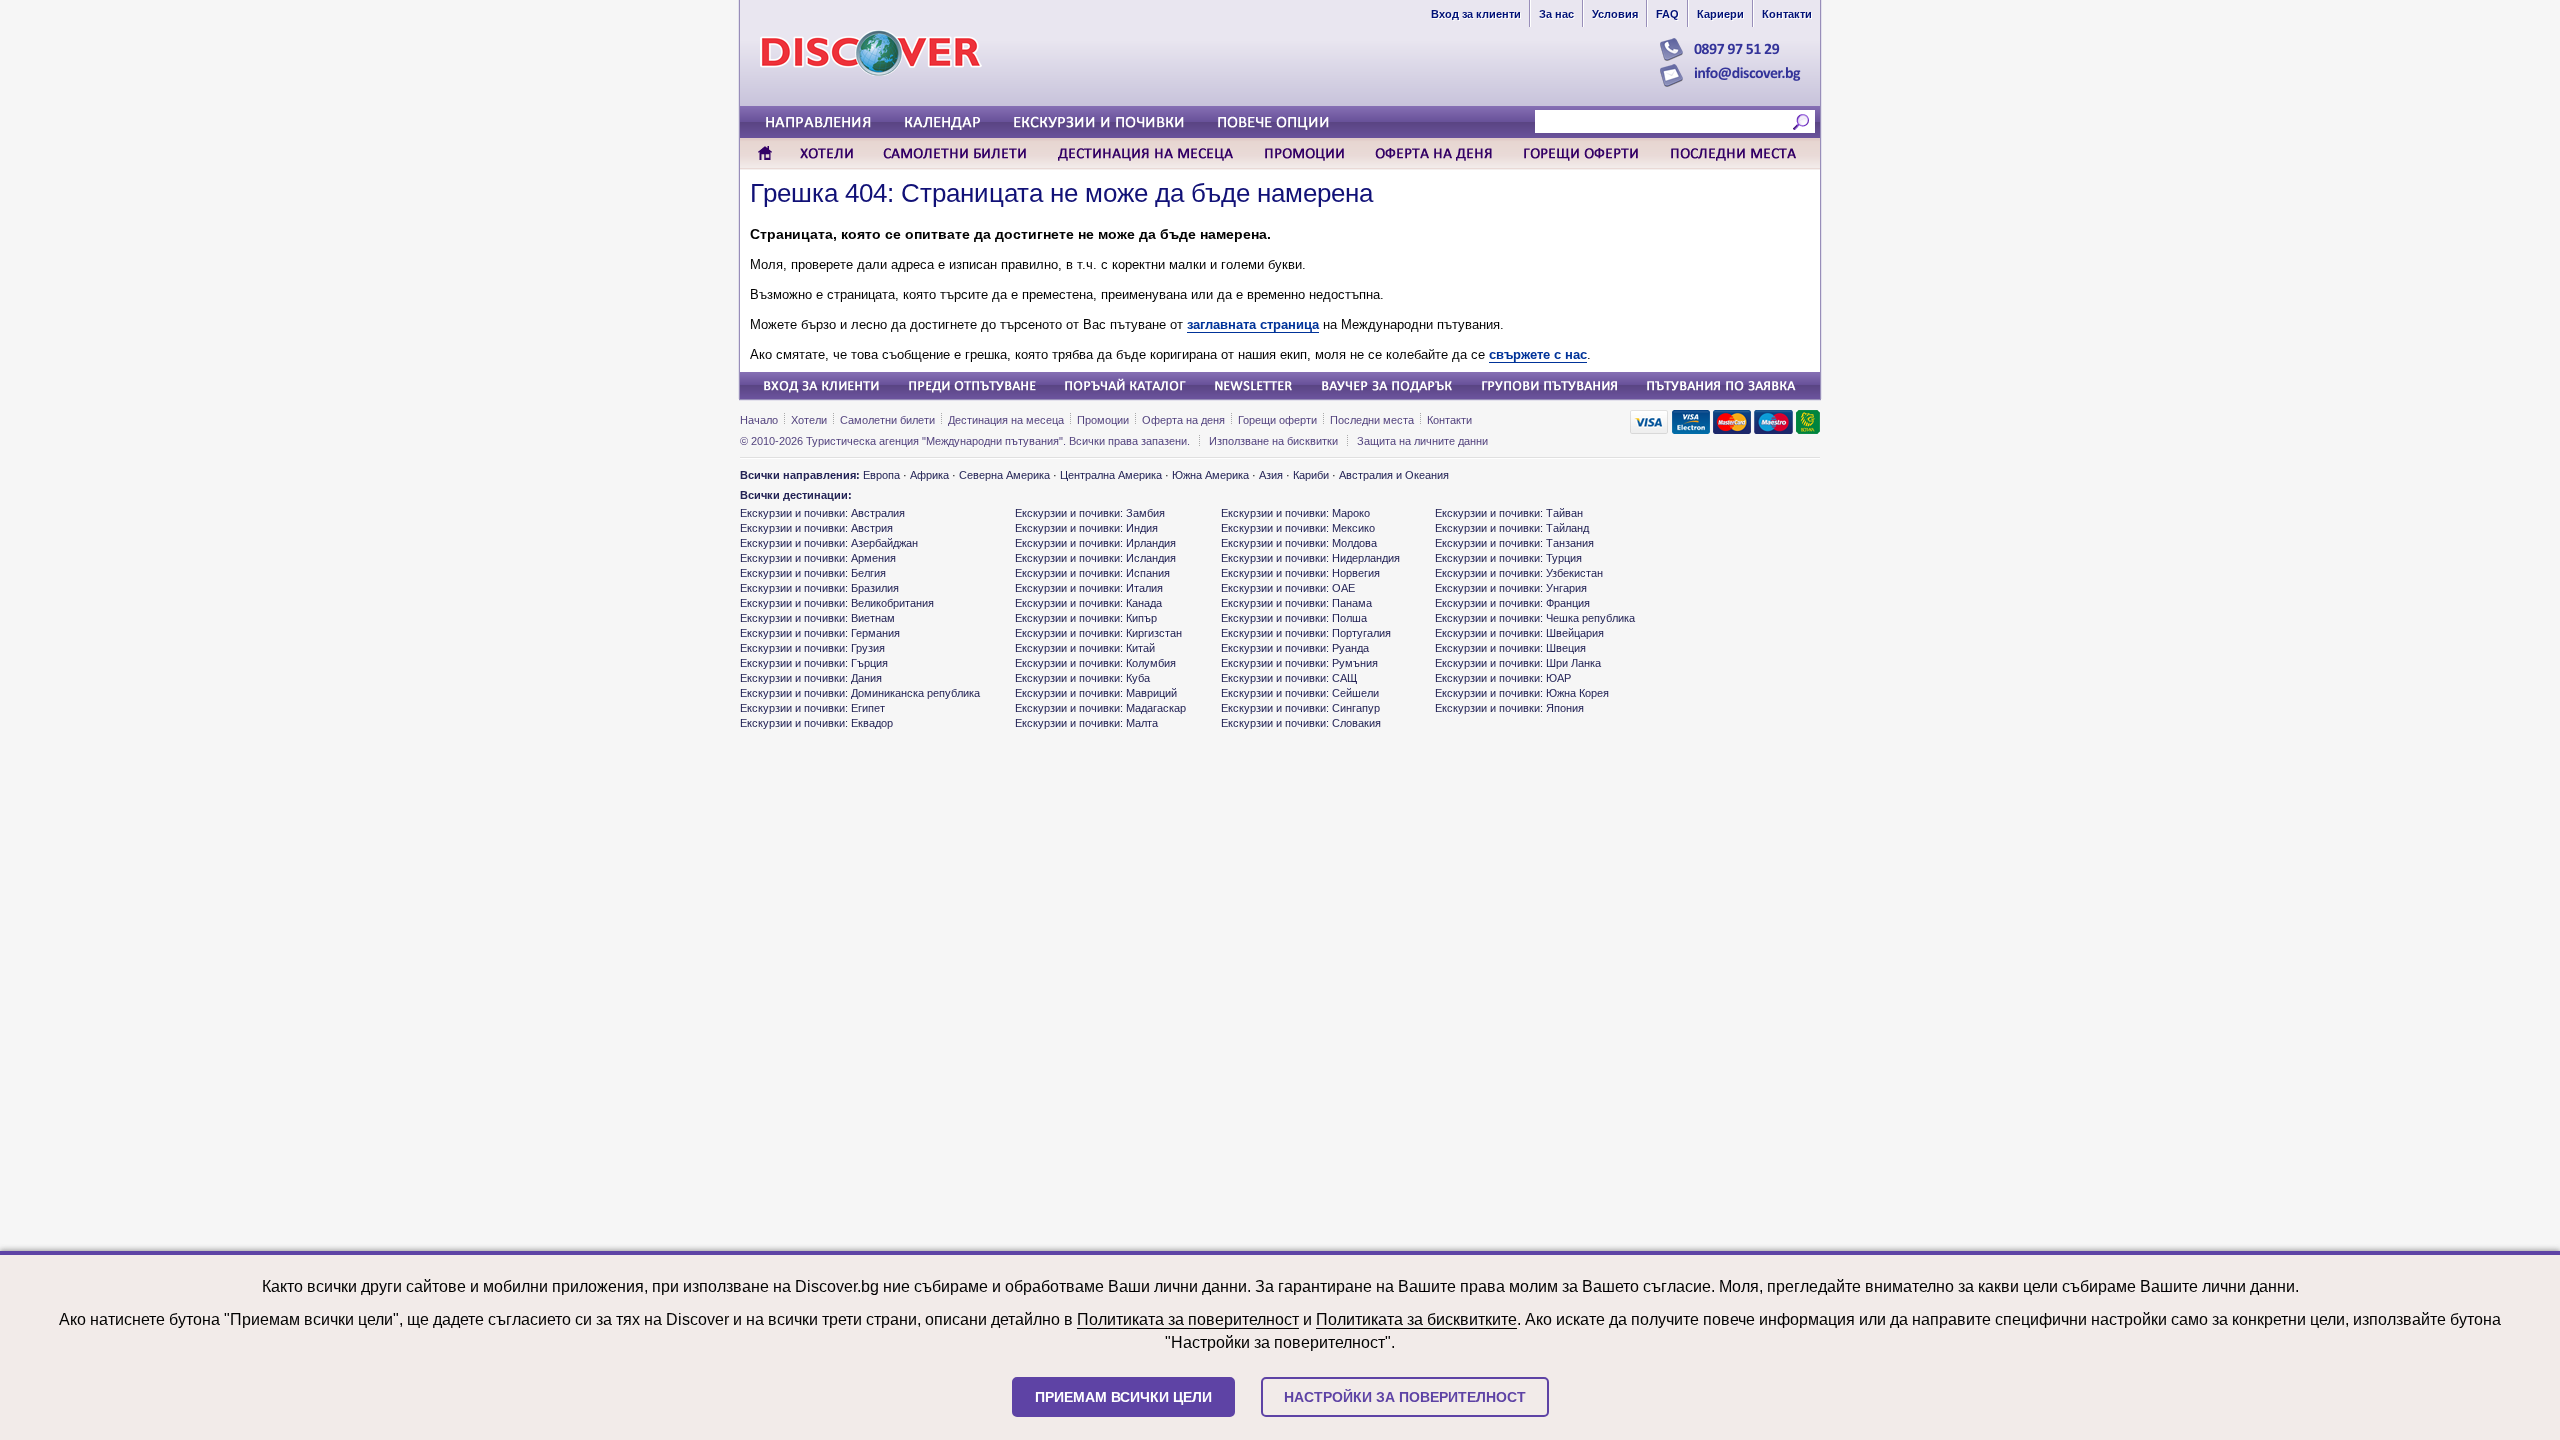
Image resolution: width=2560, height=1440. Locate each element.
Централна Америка (1111, 475)
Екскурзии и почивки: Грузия (812, 648)
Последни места (1372, 420)
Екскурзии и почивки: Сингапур (1300, 708)
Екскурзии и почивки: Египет (812, 708)
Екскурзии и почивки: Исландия (1095, 558)
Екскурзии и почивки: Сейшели (1300, 693)
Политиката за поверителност (1188, 1319)
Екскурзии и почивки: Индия (1086, 528)
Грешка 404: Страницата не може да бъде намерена (1061, 193)
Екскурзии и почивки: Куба (1082, 678)
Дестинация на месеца (1006, 420)
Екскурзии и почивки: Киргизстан (1098, 633)
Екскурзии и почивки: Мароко (1295, 513)
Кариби (1311, 475)
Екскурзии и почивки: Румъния (1299, 663)
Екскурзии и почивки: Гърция (814, 663)
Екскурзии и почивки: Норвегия (1300, 573)
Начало (759, 420)
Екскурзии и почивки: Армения (818, 558)
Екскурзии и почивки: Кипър (1086, 618)
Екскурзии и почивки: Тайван (1509, 513)
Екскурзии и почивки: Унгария (1511, 588)
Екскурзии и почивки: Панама (1296, 603)
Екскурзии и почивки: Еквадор (816, 723)
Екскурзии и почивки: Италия (1089, 588)
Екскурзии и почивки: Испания (1092, 573)
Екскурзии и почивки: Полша (1294, 618)
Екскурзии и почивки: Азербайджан (829, 543)
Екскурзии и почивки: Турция (1508, 558)
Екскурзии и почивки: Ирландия (1095, 543)
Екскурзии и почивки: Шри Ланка (1518, 663)
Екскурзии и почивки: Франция (1512, 603)
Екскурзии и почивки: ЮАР (1503, 678)
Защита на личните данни (1422, 441)
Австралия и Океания (1394, 475)
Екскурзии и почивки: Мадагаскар (1100, 708)
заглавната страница (1253, 324)
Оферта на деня (1183, 420)
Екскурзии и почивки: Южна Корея (1522, 693)
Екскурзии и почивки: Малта (1086, 723)
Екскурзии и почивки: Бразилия (819, 588)
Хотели (809, 420)
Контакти (1449, 420)
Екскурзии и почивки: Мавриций (1096, 693)
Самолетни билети (887, 420)
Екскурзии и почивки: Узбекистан (1519, 573)
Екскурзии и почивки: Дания (811, 678)
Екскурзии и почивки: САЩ (1289, 678)
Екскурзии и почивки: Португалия (1306, 633)
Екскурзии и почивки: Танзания (1514, 543)
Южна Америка (1210, 475)
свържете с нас (1538, 354)
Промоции (1103, 420)
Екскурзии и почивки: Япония (1509, 708)
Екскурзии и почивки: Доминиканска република (860, 693)
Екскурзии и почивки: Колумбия (1095, 663)
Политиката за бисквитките (1416, 1319)
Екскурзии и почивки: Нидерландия (1310, 558)
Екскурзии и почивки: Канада (1088, 603)
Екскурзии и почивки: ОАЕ (1288, 588)
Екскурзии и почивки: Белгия (813, 573)
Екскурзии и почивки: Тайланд (1512, 528)
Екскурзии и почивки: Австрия (816, 528)
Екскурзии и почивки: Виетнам (817, 618)
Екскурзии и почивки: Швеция (1510, 648)
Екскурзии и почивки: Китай (1085, 648)
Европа (881, 475)
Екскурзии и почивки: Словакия (1301, 723)
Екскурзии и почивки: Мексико (1298, 528)
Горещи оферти (1277, 420)
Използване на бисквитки (1273, 441)
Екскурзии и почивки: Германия (820, 633)
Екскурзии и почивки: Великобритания (837, 603)
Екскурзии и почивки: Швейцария (1519, 633)
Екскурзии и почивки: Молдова (1299, 543)
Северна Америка (1004, 475)
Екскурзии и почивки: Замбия (1090, 513)
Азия (1271, 475)
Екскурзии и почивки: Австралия (822, 513)
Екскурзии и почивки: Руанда (1295, 648)
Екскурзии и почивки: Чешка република (1535, 618)
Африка (929, 475)
